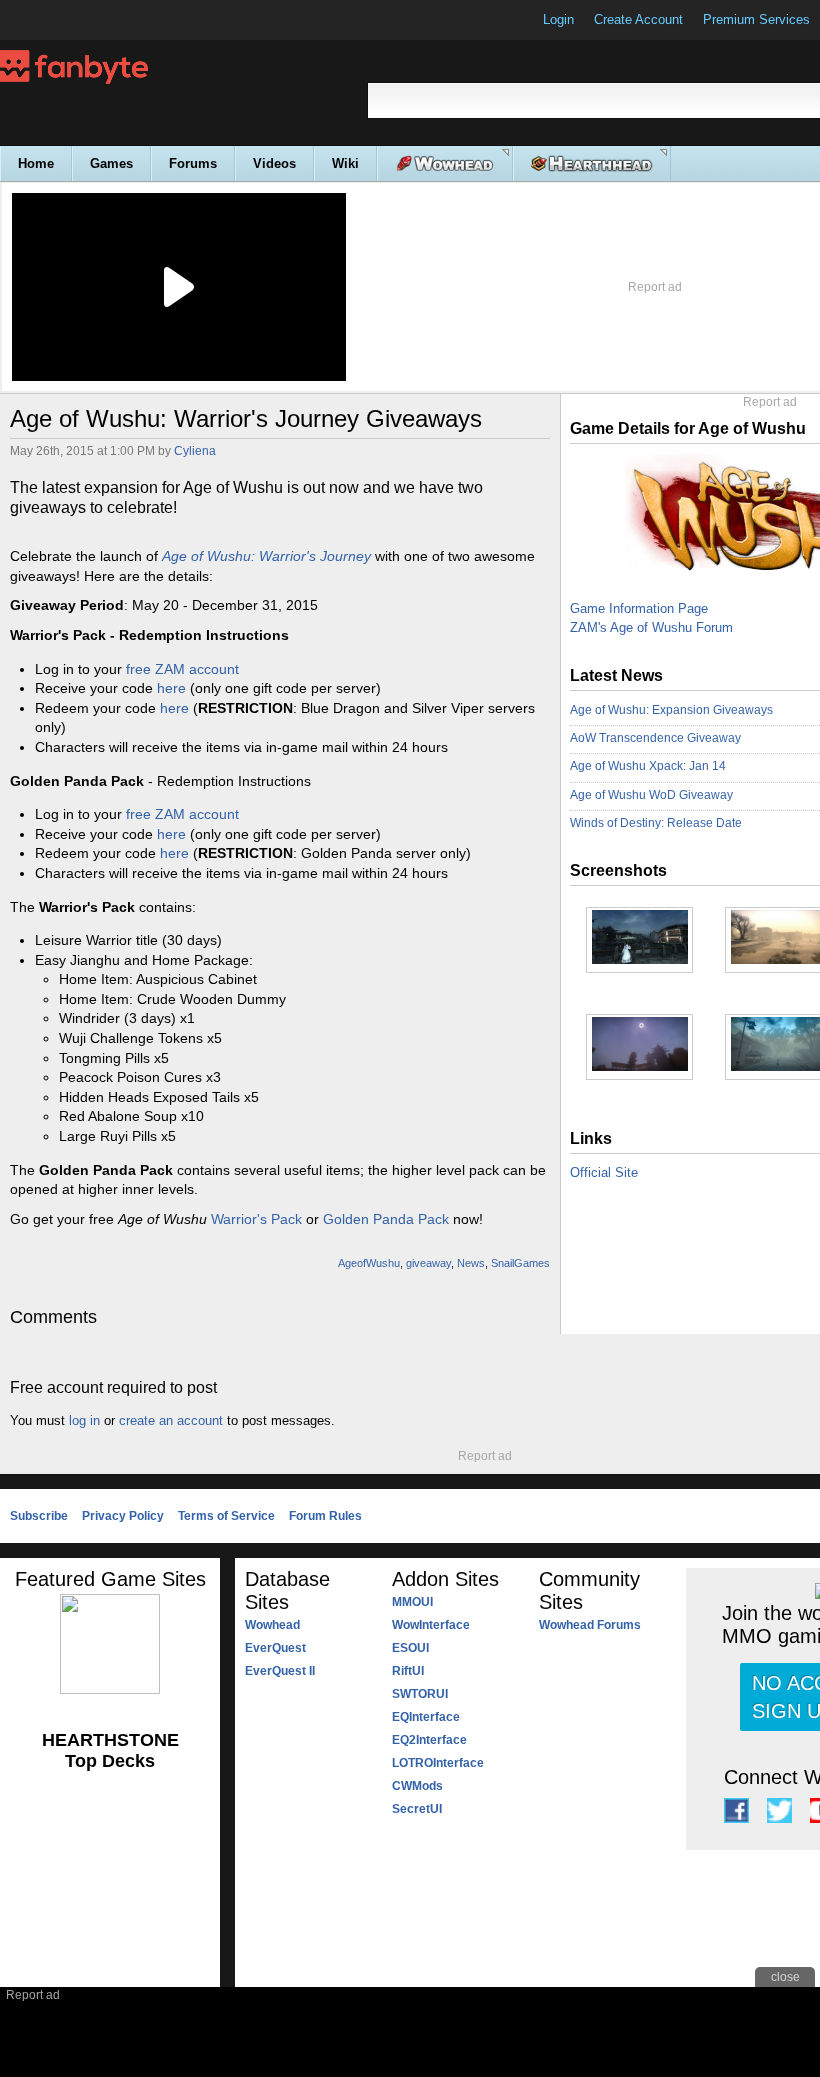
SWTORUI (420, 1694)
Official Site (604, 1172)
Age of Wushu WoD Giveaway (651, 795)
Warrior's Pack (256, 1219)
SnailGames (520, 1263)
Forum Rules (325, 1516)
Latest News (616, 675)
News (471, 1263)
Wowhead (272, 1625)
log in (84, 1420)
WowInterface (431, 1625)
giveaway (428, 1263)
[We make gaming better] (64, 20)
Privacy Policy (123, 1516)
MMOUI (412, 1602)
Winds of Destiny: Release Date (656, 823)
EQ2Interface (429, 1740)
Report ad (655, 287)
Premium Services (756, 19)
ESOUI (410, 1648)
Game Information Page (639, 608)
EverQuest (275, 1648)
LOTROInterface (438, 1763)
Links (591, 1138)
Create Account (638, 19)
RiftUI (408, 1671)
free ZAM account (182, 669)
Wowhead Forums (590, 1625)
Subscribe (39, 1516)
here (171, 688)
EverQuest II (280, 1671)
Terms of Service (226, 1516)
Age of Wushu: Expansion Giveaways (671, 710)
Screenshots (618, 870)
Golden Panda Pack (386, 1219)
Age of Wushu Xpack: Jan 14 (648, 766)
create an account (171, 1420)
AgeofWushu (369, 1263)
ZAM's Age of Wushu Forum (651, 627)
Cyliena (195, 451)
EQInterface (426, 1717)
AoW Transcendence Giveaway (655, 738)
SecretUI (417, 1809)
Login (558, 19)
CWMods (417, 1786)
